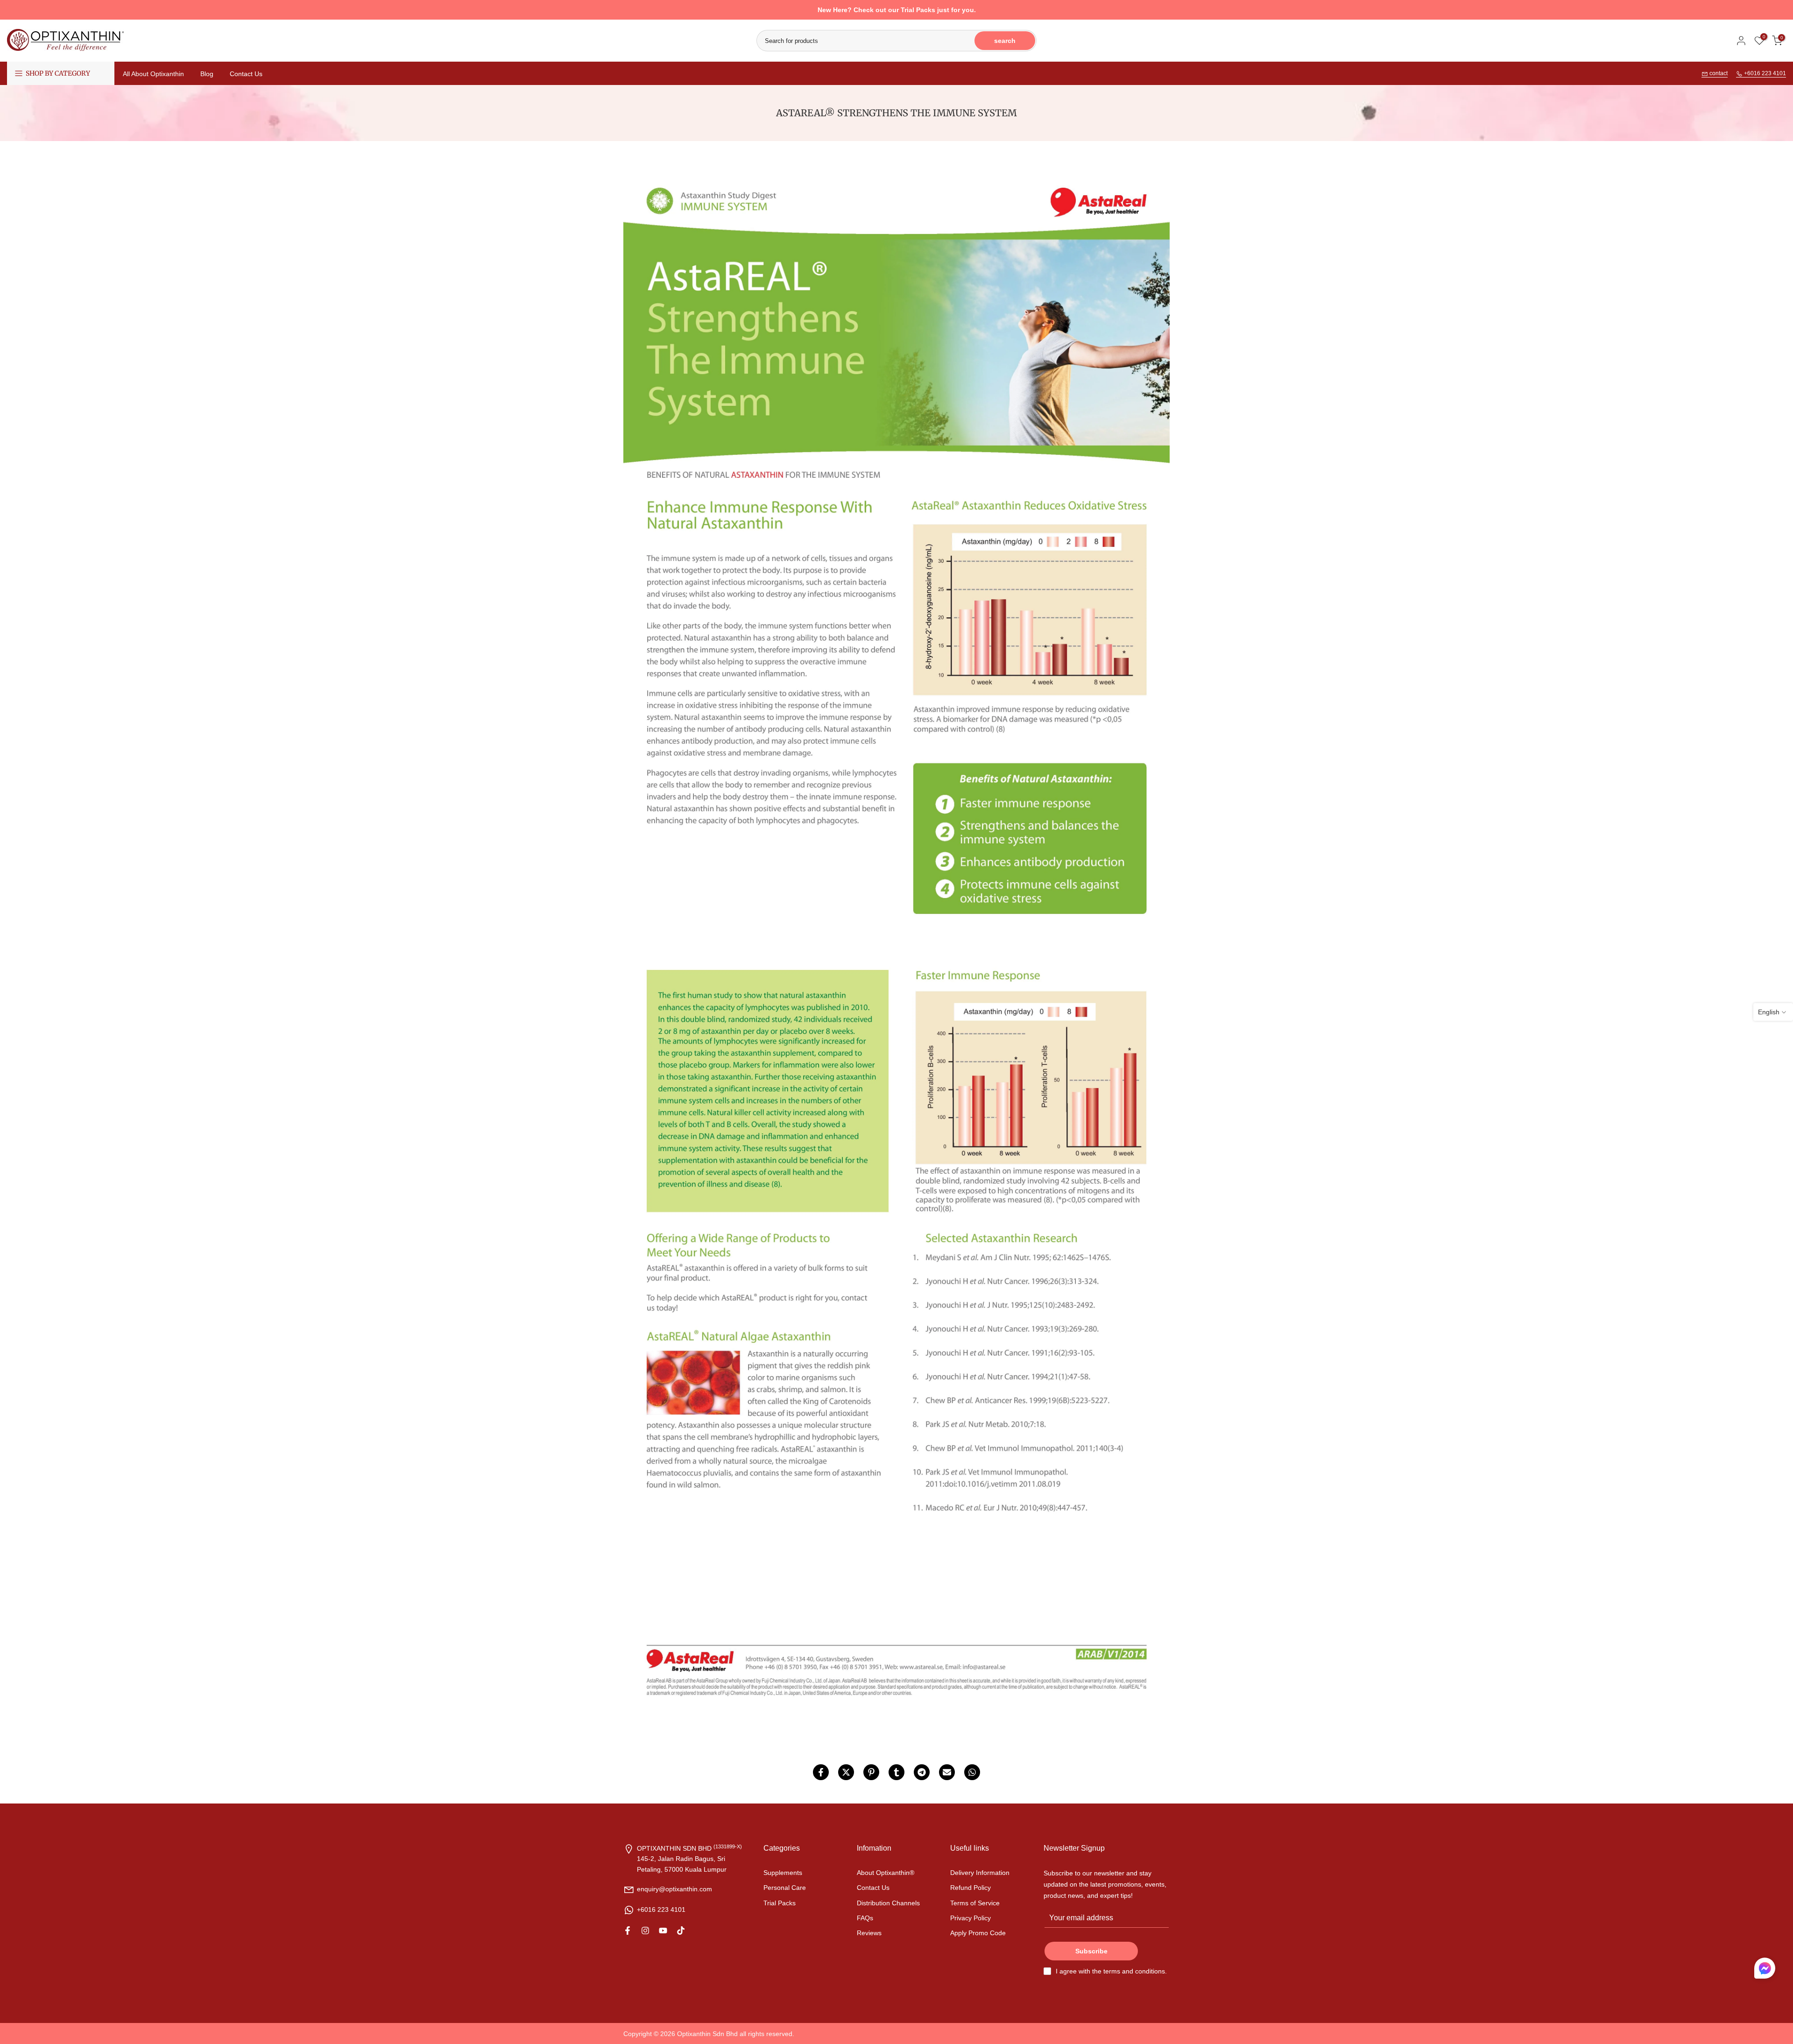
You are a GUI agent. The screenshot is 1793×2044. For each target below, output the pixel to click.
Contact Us (246, 74)
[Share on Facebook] (821, 1772)
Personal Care (785, 1888)
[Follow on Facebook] (628, 1931)
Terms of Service (975, 1903)
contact (1718, 73)
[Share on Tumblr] (896, 1772)
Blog (207, 74)
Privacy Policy (971, 1918)
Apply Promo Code (978, 1933)
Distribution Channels (888, 1903)
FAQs (865, 1918)
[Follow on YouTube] (663, 1931)
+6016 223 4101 (1764, 73)
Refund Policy (971, 1888)
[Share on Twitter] (846, 1772)
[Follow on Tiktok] (681, 1931)
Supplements (783, 1873)
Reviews (869, 1933)
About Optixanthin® (886, 1873)
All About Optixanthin (153, 74)
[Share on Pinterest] (871, 1772)
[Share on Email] (947, 1772)
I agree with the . (1111, 1971)
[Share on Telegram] (922, 1772)
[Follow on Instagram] (645, 1931)
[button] (1765, 1970)
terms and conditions (1134, 1971)
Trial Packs (780, 1903)
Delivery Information (980, 1873)
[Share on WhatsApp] (972, 1772)
